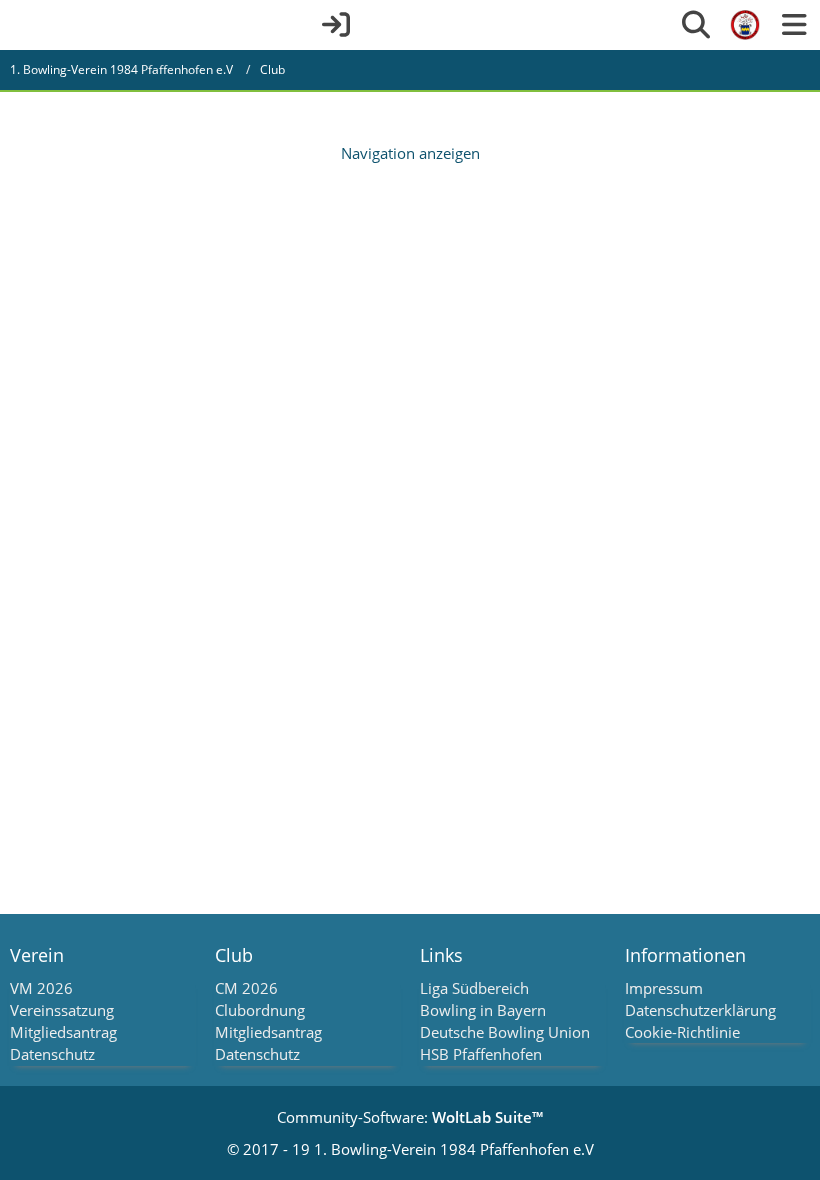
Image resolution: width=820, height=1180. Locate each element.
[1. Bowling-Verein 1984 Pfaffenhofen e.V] (745, 25)
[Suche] (696, 25)
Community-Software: (410, 1117)
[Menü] (794, 25)
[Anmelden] (336, 25)
